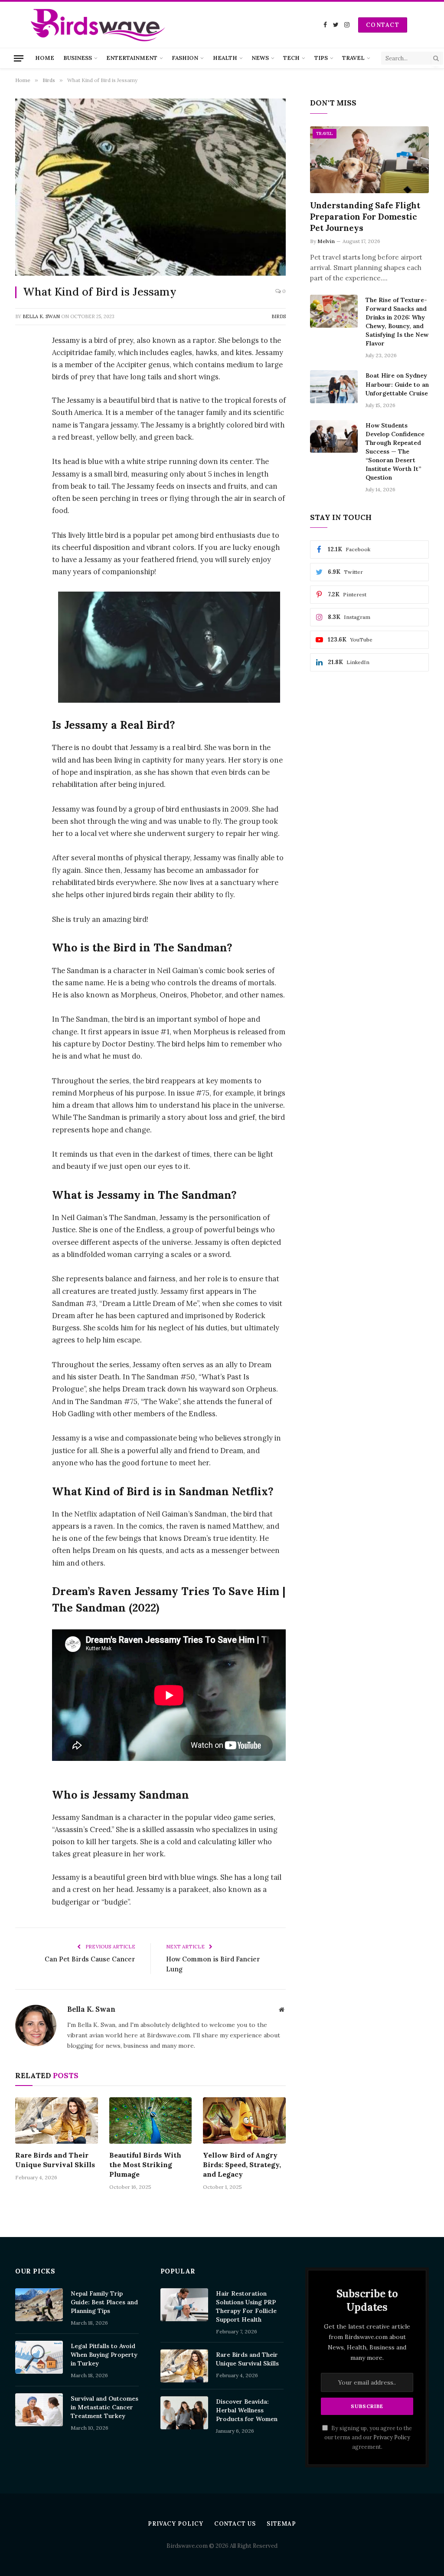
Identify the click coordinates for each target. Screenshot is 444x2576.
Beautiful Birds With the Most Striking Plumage (145, 2165)
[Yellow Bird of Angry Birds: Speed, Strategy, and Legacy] (244, 2120)
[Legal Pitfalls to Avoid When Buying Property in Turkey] (39, 2357)
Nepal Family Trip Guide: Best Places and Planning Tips (104, 2302)
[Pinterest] (24, 429)
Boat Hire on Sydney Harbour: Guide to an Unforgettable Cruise (397, 384)
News (260, 58)
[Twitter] (24, 385)
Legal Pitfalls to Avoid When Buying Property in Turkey (104, 2355)
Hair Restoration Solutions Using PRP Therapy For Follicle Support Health (246, 2306)
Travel (353, 58)
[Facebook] (24, 363)
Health (225, 58)
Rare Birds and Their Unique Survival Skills (55, 2160)
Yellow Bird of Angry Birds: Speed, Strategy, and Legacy (242, 2165)
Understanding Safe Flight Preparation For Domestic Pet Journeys (365, 217)
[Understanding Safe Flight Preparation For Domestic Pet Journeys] (369, 160)
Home (45, 58)
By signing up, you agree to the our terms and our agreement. (368, 2437)
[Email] (24, 518)
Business (78, 58)
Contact (383, 25)
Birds (279, 316)
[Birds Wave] (98, 25)
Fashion (185, 58)
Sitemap (281, 2524)
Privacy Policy (392, 2437)
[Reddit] (24, 474)
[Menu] (19, 58)
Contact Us (235, 2524)
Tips (321, 58)
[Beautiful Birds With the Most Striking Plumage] (151, 2120)
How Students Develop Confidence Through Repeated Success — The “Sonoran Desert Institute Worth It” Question (395, 451)
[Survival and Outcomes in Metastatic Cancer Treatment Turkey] (39, 2410)
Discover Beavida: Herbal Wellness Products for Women (247, 2410)
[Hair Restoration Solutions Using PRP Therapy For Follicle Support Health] (184, 2305)
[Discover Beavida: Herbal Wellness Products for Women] (184, 2413)
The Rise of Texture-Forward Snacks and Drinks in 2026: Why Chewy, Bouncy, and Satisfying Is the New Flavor (397, 322)
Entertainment (132, 58)
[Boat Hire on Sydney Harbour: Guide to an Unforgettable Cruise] (334, 387)
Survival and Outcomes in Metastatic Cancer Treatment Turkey (104, 2407)
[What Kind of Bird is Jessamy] (150, 187)
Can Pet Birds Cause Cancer (90, 1959)
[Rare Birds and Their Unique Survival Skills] (57, 2120)
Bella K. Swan (41, 316)
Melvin (326, 241)
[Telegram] (24, 496)
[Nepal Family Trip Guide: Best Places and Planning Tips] (39, 2305)
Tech (291, 58)
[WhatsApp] (24, 451)
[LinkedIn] (24, 407)
